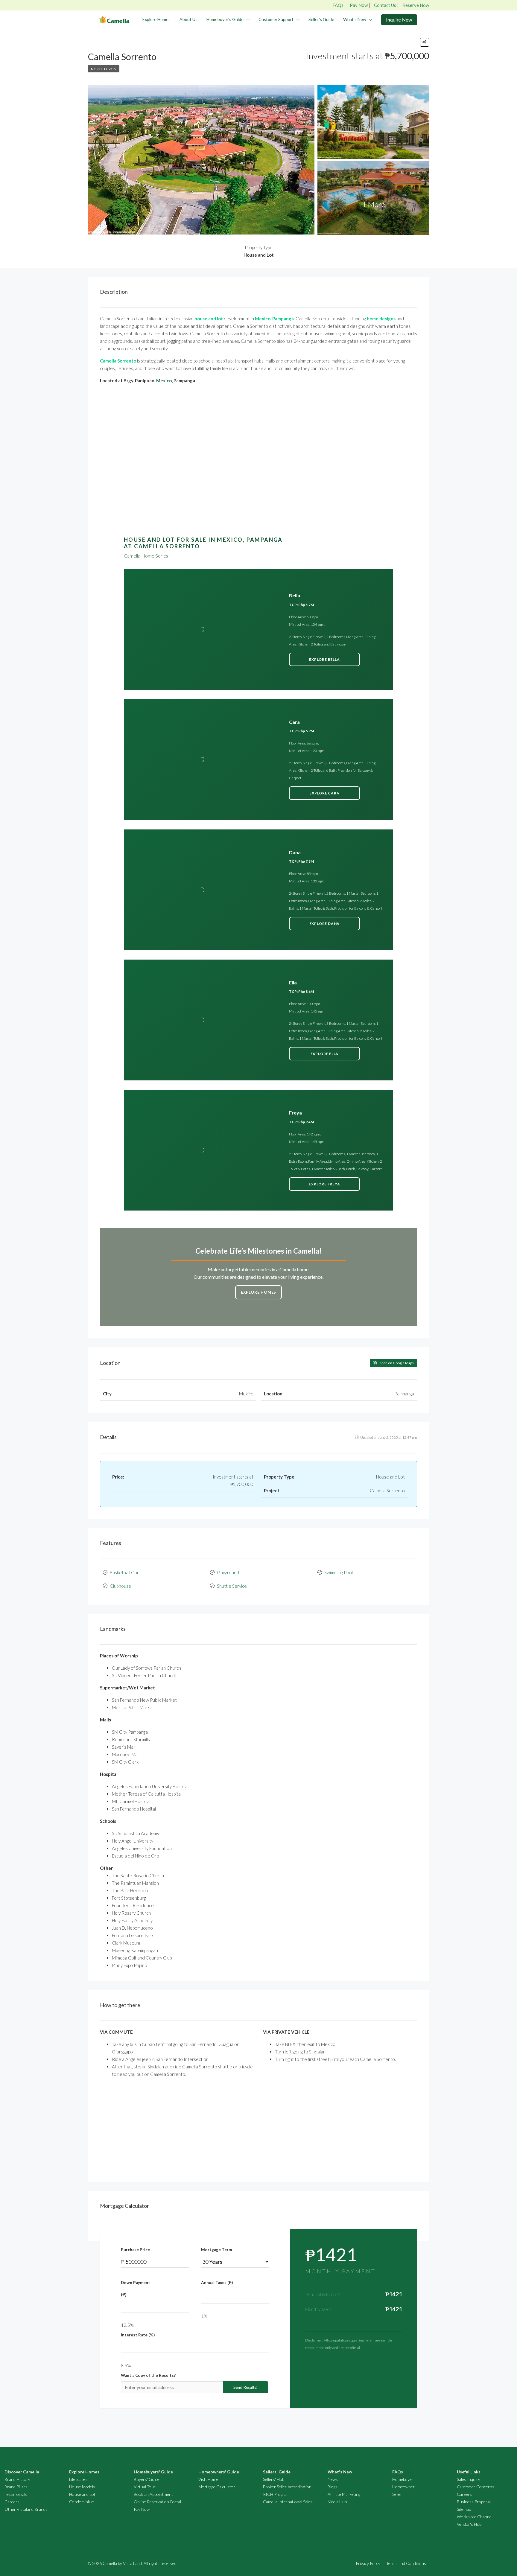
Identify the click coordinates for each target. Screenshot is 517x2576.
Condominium (82, 2502)
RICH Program (276, 2494)
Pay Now (359, 5)
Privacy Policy (368, 2563)
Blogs (333, 2487)
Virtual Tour (145, 2487)
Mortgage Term (216, 2250)
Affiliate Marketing (344, 2494)
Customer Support (276, 19)
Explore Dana (325, 924)
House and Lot (82, 2494)
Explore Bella (324, 659)
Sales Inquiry (469, 2479)
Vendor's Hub (469, 2524)
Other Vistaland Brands (26, 2509)
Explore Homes (156, 19)
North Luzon (104, 69)
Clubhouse (120, 1586)
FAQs (338, 5)
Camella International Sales (288, 2502)
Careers (12, 2502)
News (333, 2479)
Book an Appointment (153, 2494)
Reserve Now (416, 5)
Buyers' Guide (147, 2479)
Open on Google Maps (396, 1363)
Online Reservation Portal (157, 2502)
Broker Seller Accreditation (287, 2487)
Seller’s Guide (321, 19)
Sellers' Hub (274, 2479)
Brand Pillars (16, 2487)
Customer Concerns (476, 2487)
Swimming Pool (339, 1572)
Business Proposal (474, 2502)
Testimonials (16, 2494)
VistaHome (208, 2479)
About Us (188, 19)
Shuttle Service (232, 1586)
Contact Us (385, 5)
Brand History (17, 2479)
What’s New (355, 19)
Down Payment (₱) (136, 2289)
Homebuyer (403, 2479)
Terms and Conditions (406, 2563)
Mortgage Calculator (217, 2487)
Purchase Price (135, 2250)
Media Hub (337, 2502)
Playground (228, 1572)
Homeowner (403, 2487)
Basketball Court (126, 1572)
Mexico (164, 380)
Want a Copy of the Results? (148, 2375)
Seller (397, 2494)
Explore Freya (324, 1184)
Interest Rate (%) (138, 2335)
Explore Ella (325, 1054)
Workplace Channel (475, 2517)
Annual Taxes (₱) (217, 2283)
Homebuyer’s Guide (225, 19)
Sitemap (464, 2509)
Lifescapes (78, 2479)
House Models (82, 2487)
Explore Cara (324, 793)
